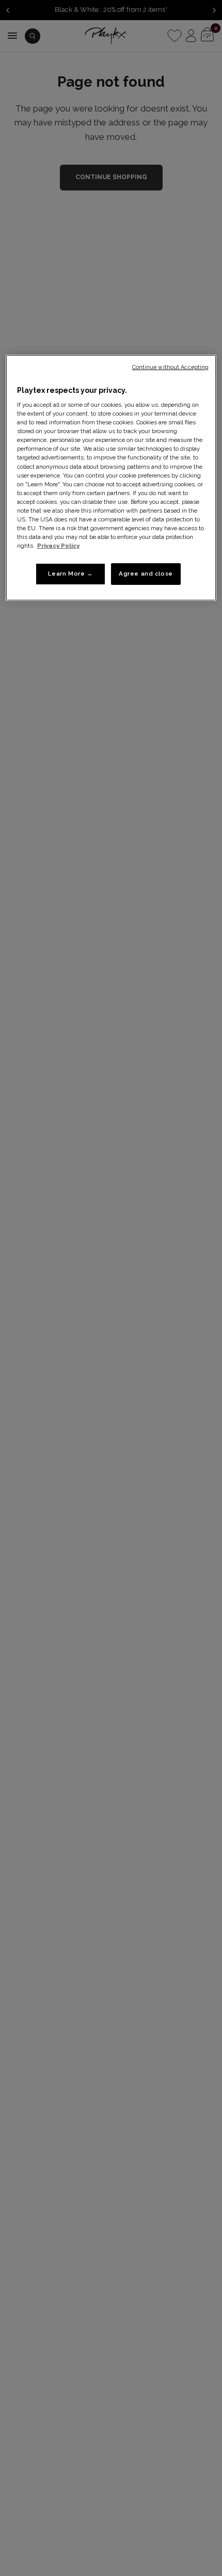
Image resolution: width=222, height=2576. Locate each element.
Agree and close (146, 574)
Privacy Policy (58, 546)
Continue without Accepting (171, 367)
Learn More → (70, 574)
